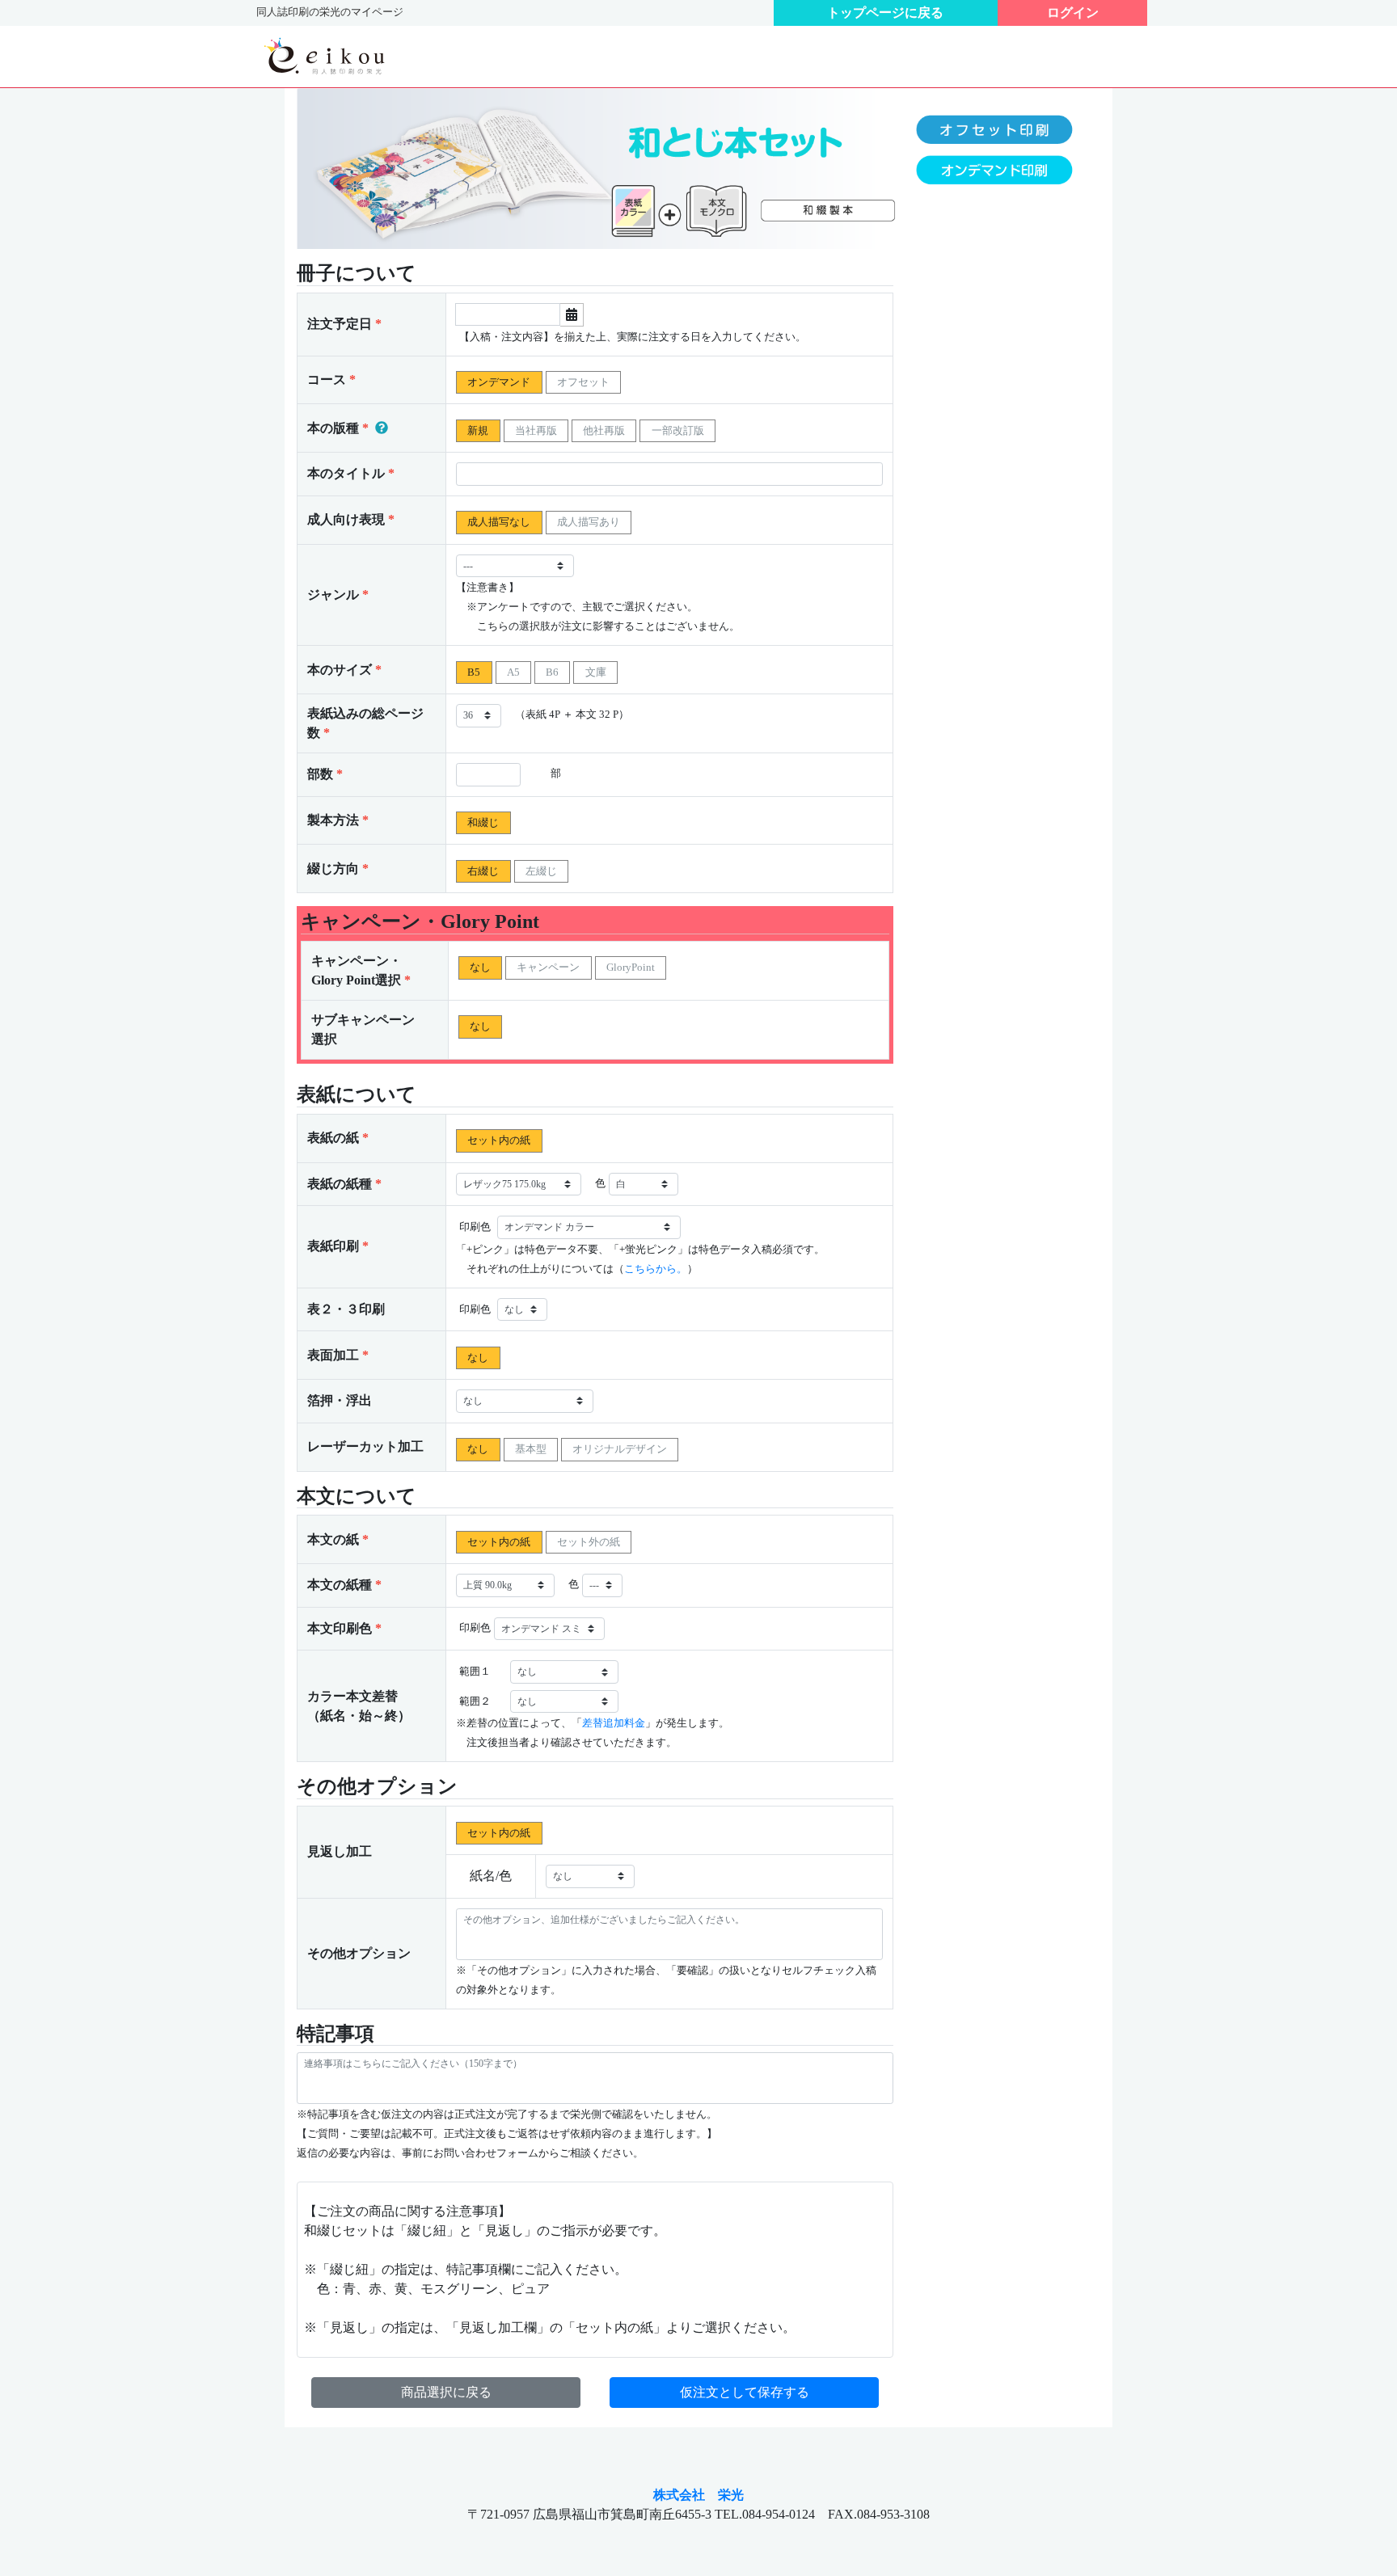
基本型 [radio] (531, 1449)
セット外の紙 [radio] (589, 1542)
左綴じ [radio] (541, 871)
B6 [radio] (552, 672)
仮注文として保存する (745, 2392)
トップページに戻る (885, 13)
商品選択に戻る (446, 2392)
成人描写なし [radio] (499, 522)
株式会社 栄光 (698, 2495)
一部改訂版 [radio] (678, 430)
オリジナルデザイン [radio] (620, 1449)
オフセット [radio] (583, 382)
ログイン (1073, 13)
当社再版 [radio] (536, 430)
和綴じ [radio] (483, 822)
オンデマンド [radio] (499, 382)
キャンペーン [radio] (548, 967)
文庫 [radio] (596, 672)
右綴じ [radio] (483, 871)
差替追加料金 (614, 1723)
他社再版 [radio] (604, 430)
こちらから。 (656, 1269)
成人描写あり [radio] (589, 522)
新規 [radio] (478, 430)
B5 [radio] (474, 672)
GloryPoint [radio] (631, 967)
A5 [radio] (513, 672)
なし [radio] (480, 967)
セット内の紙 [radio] (499, 1140)
